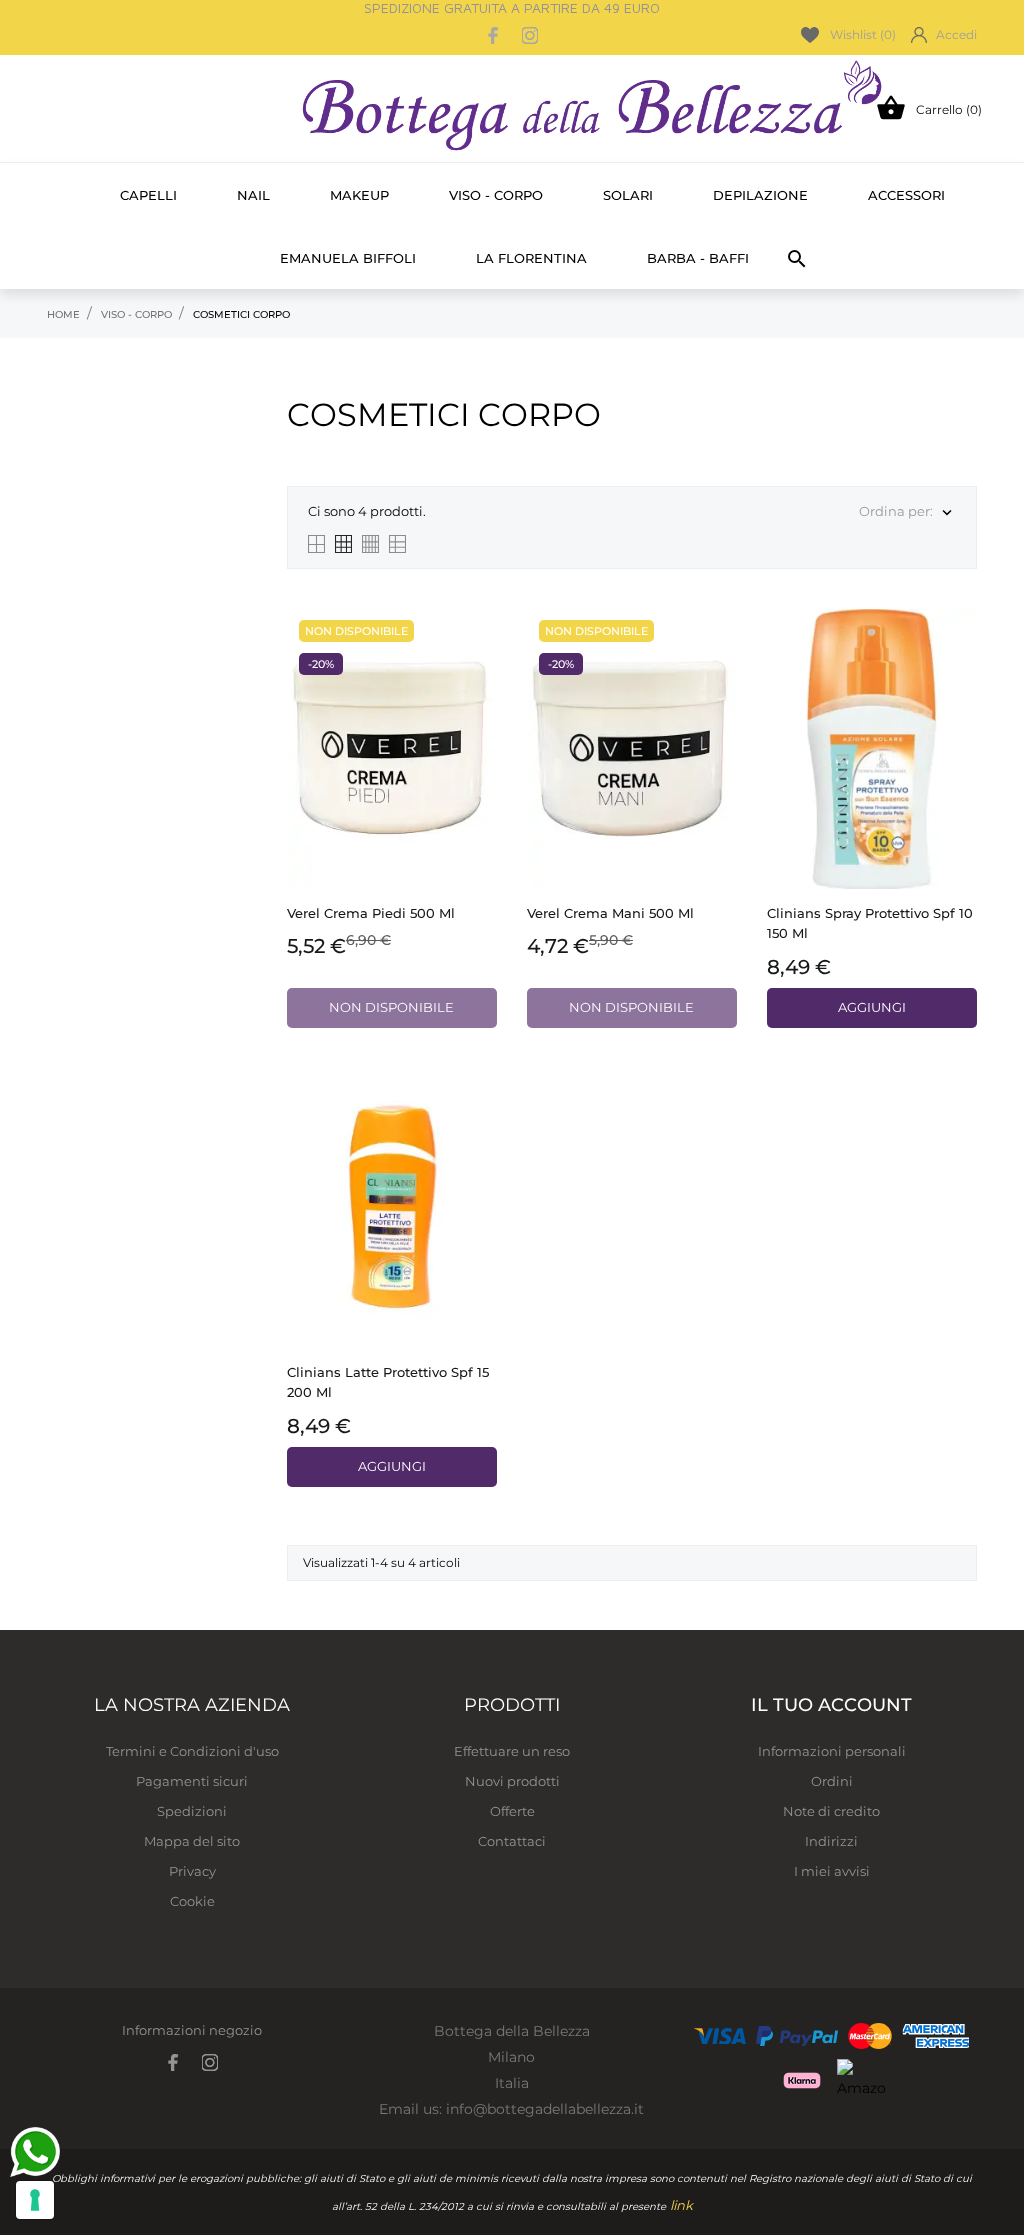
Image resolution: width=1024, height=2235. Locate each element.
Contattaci (512, 1841)
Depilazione (760, 195)
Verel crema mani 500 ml (610, 913)
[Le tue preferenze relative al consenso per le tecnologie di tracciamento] (35, 2200)
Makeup (359, 195)
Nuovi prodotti (512, 1781)
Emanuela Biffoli (348, 258)
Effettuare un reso (512, 1751)
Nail (253, 195)
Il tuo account (831, 1705)
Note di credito (831, 1811)
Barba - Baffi (698, 258)
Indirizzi (831, 1841)
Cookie (192, 1901)
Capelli (148, 195)
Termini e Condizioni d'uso (192, 1751)
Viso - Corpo (496, 195)
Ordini (832, 1781)
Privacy (192, 1871)
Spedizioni (192, 1811)
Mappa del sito (192, 1841)
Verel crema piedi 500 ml (371, 913)
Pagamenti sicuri (192, 1781)
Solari (628, 195)
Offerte (512, 1811)
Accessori (906, 195)
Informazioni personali (832, 1751)
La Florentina (531, 258)
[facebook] (494, 35)
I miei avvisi (832, 1871)
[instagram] (530, 35)
